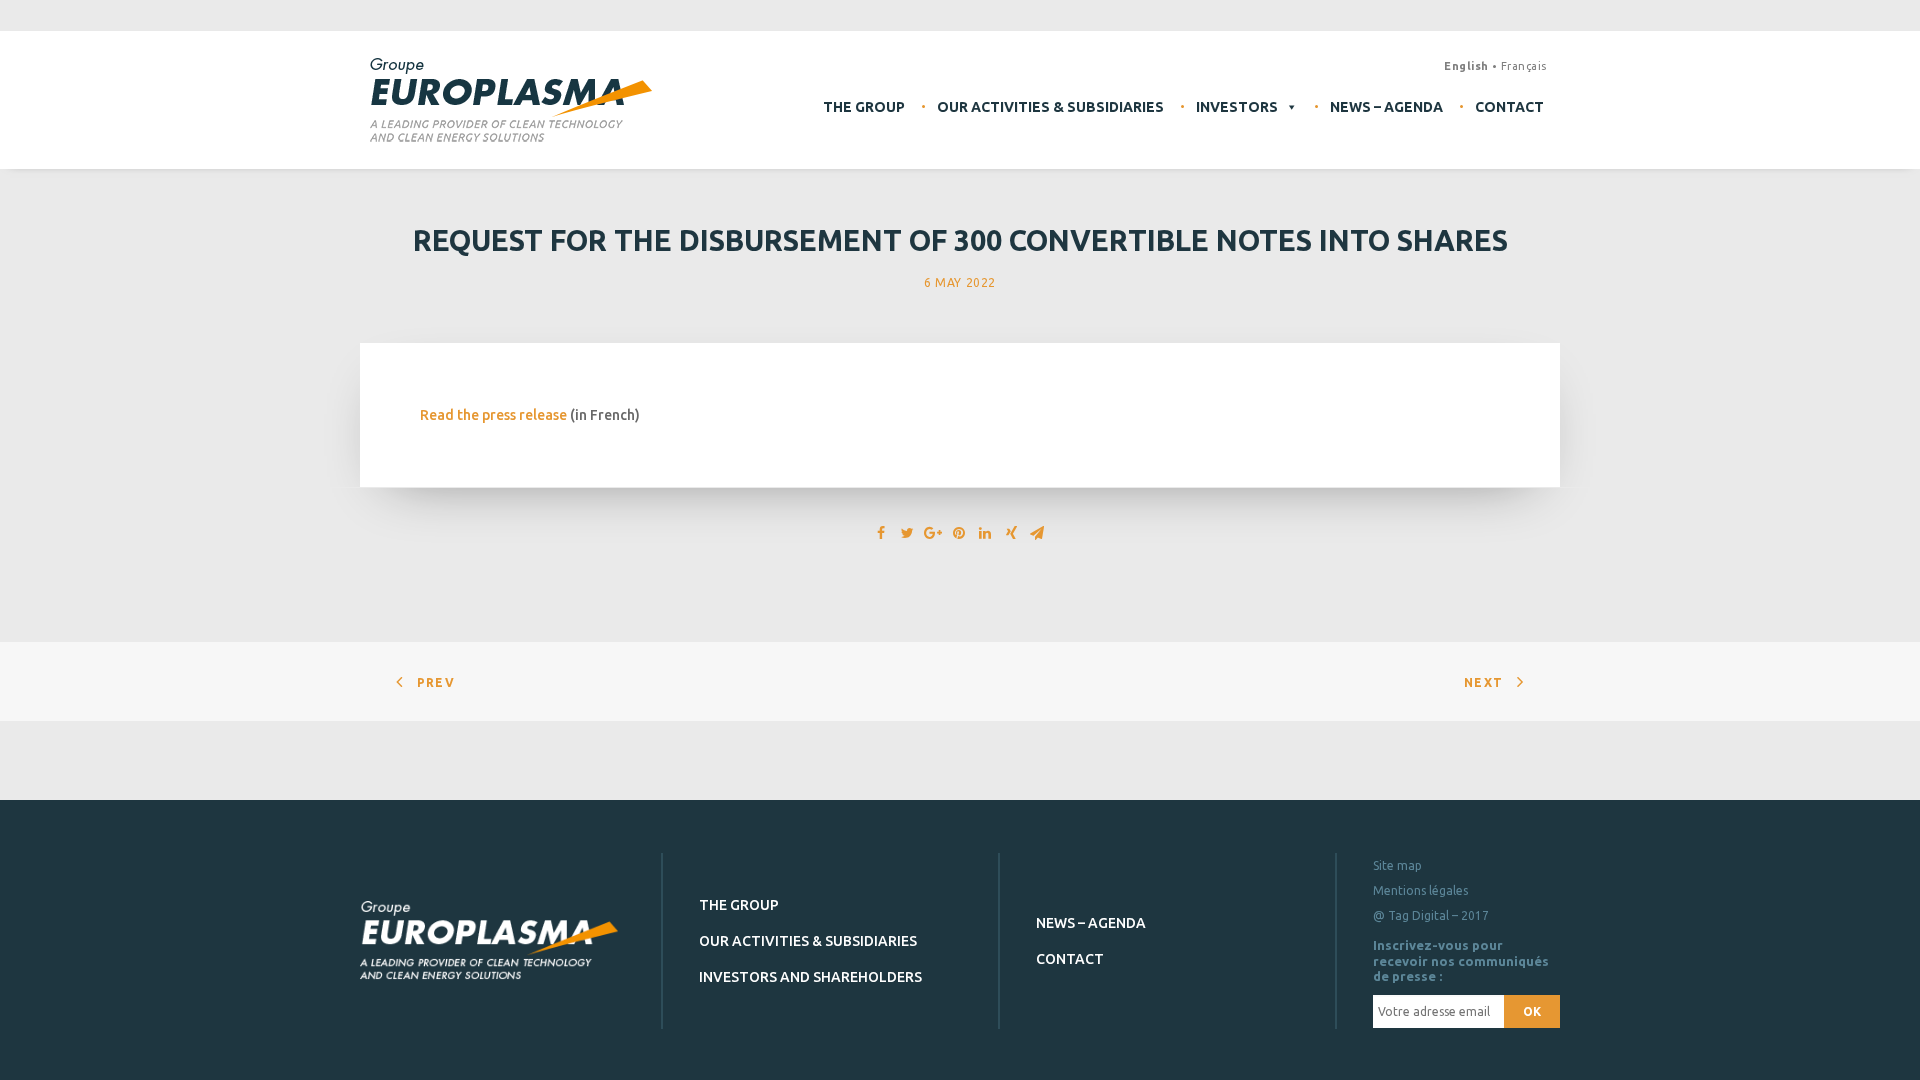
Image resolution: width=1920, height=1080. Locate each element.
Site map (1397, 865)
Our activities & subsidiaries (1050, 107)
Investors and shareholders (810, 977)
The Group (864, 107)
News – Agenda (1386, 107)
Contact (1509, 107)
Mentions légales (1420, 890)
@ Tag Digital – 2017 (1431, 915)
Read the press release (493, 415)
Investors (1237, 107)
